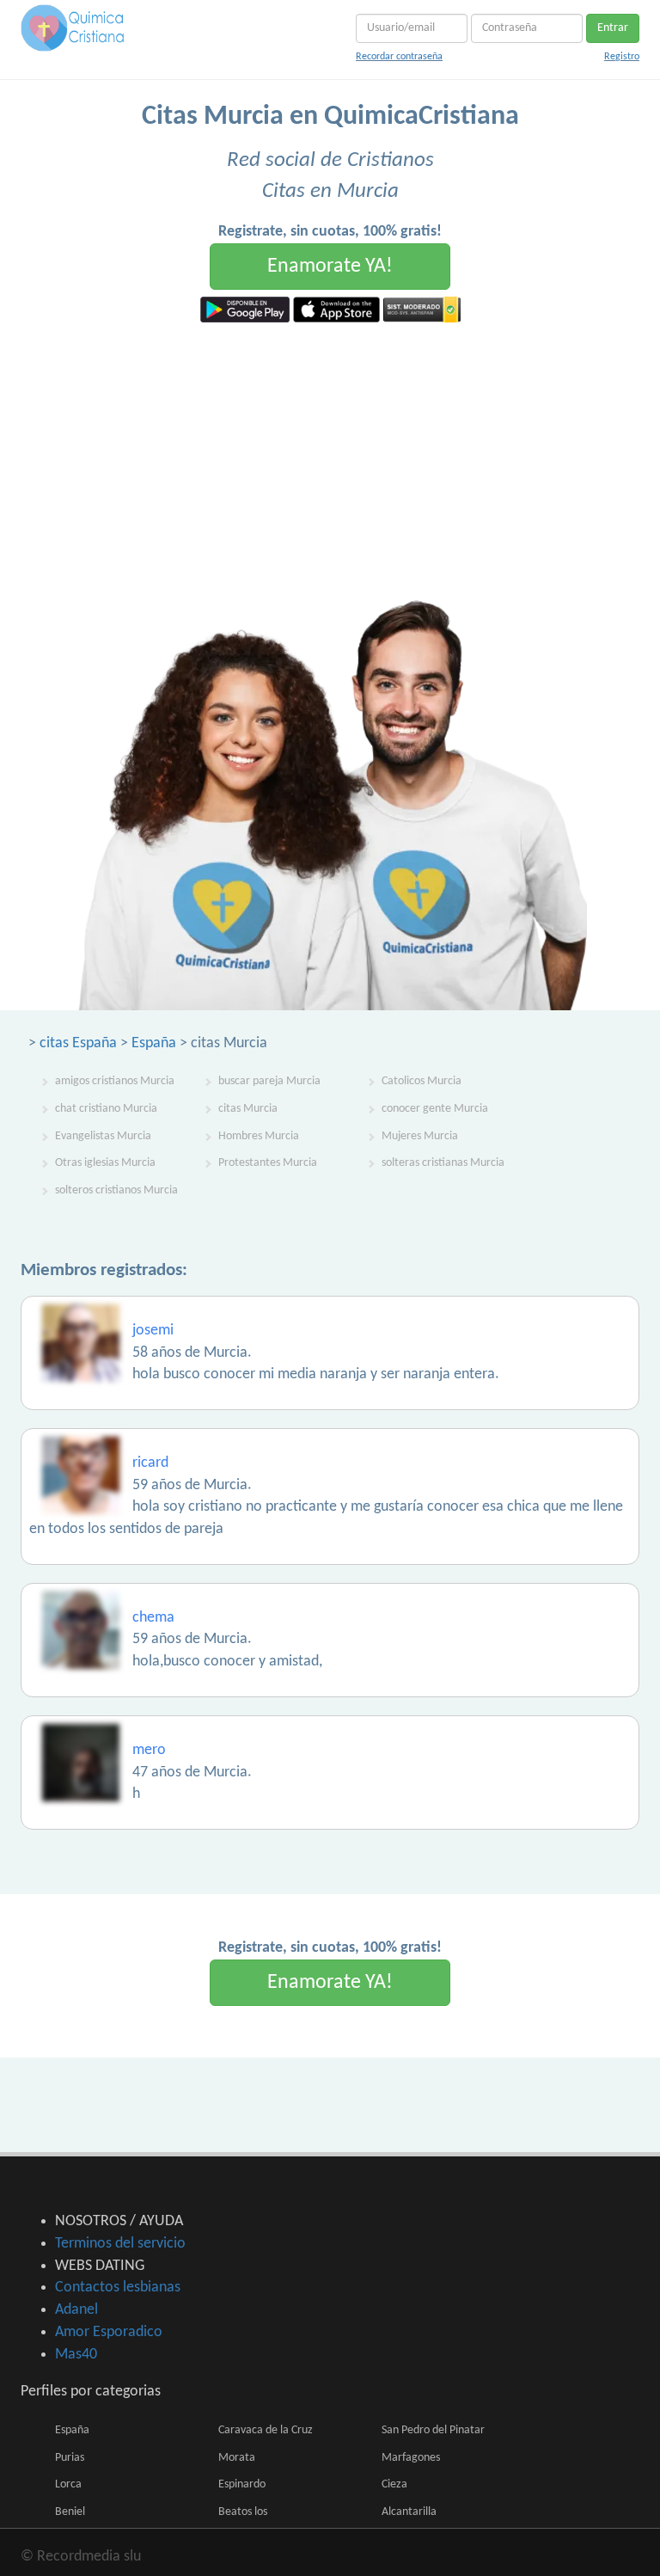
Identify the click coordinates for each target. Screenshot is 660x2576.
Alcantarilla (409, 2512)
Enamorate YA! (330, 267)
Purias (70, 2458)
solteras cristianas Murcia (443, 1163)
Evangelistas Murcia (103, 1136)
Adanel (76, 2310)
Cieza (394, 2484)
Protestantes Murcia (268, 1163)
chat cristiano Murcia (106, 1109)
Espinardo (242, 2484)
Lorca (68, 2484)
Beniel (70, 2512)
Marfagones (411, 2458)
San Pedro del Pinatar (433, 2430)
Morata (237, 2458)
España (154, 1043)
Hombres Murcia (259, 1136)
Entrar (613, 28)
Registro (622, 57)
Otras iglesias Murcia (105, 1163)
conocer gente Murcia (435, 1109)
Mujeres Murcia (420, 1136)
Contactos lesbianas (118, 2288)
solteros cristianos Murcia (116, 1190)
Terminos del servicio (120, 2244)
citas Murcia (248, 1109)
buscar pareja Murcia (269, 1081)
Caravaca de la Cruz (266, 2430)
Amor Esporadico (109, 2332)
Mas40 (76, 2355)
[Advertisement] (330, 451)
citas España (78, 1043)
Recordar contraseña (399, 57)
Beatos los (243, 2512)
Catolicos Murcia (422, 1081)
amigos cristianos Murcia (115, 1081)
